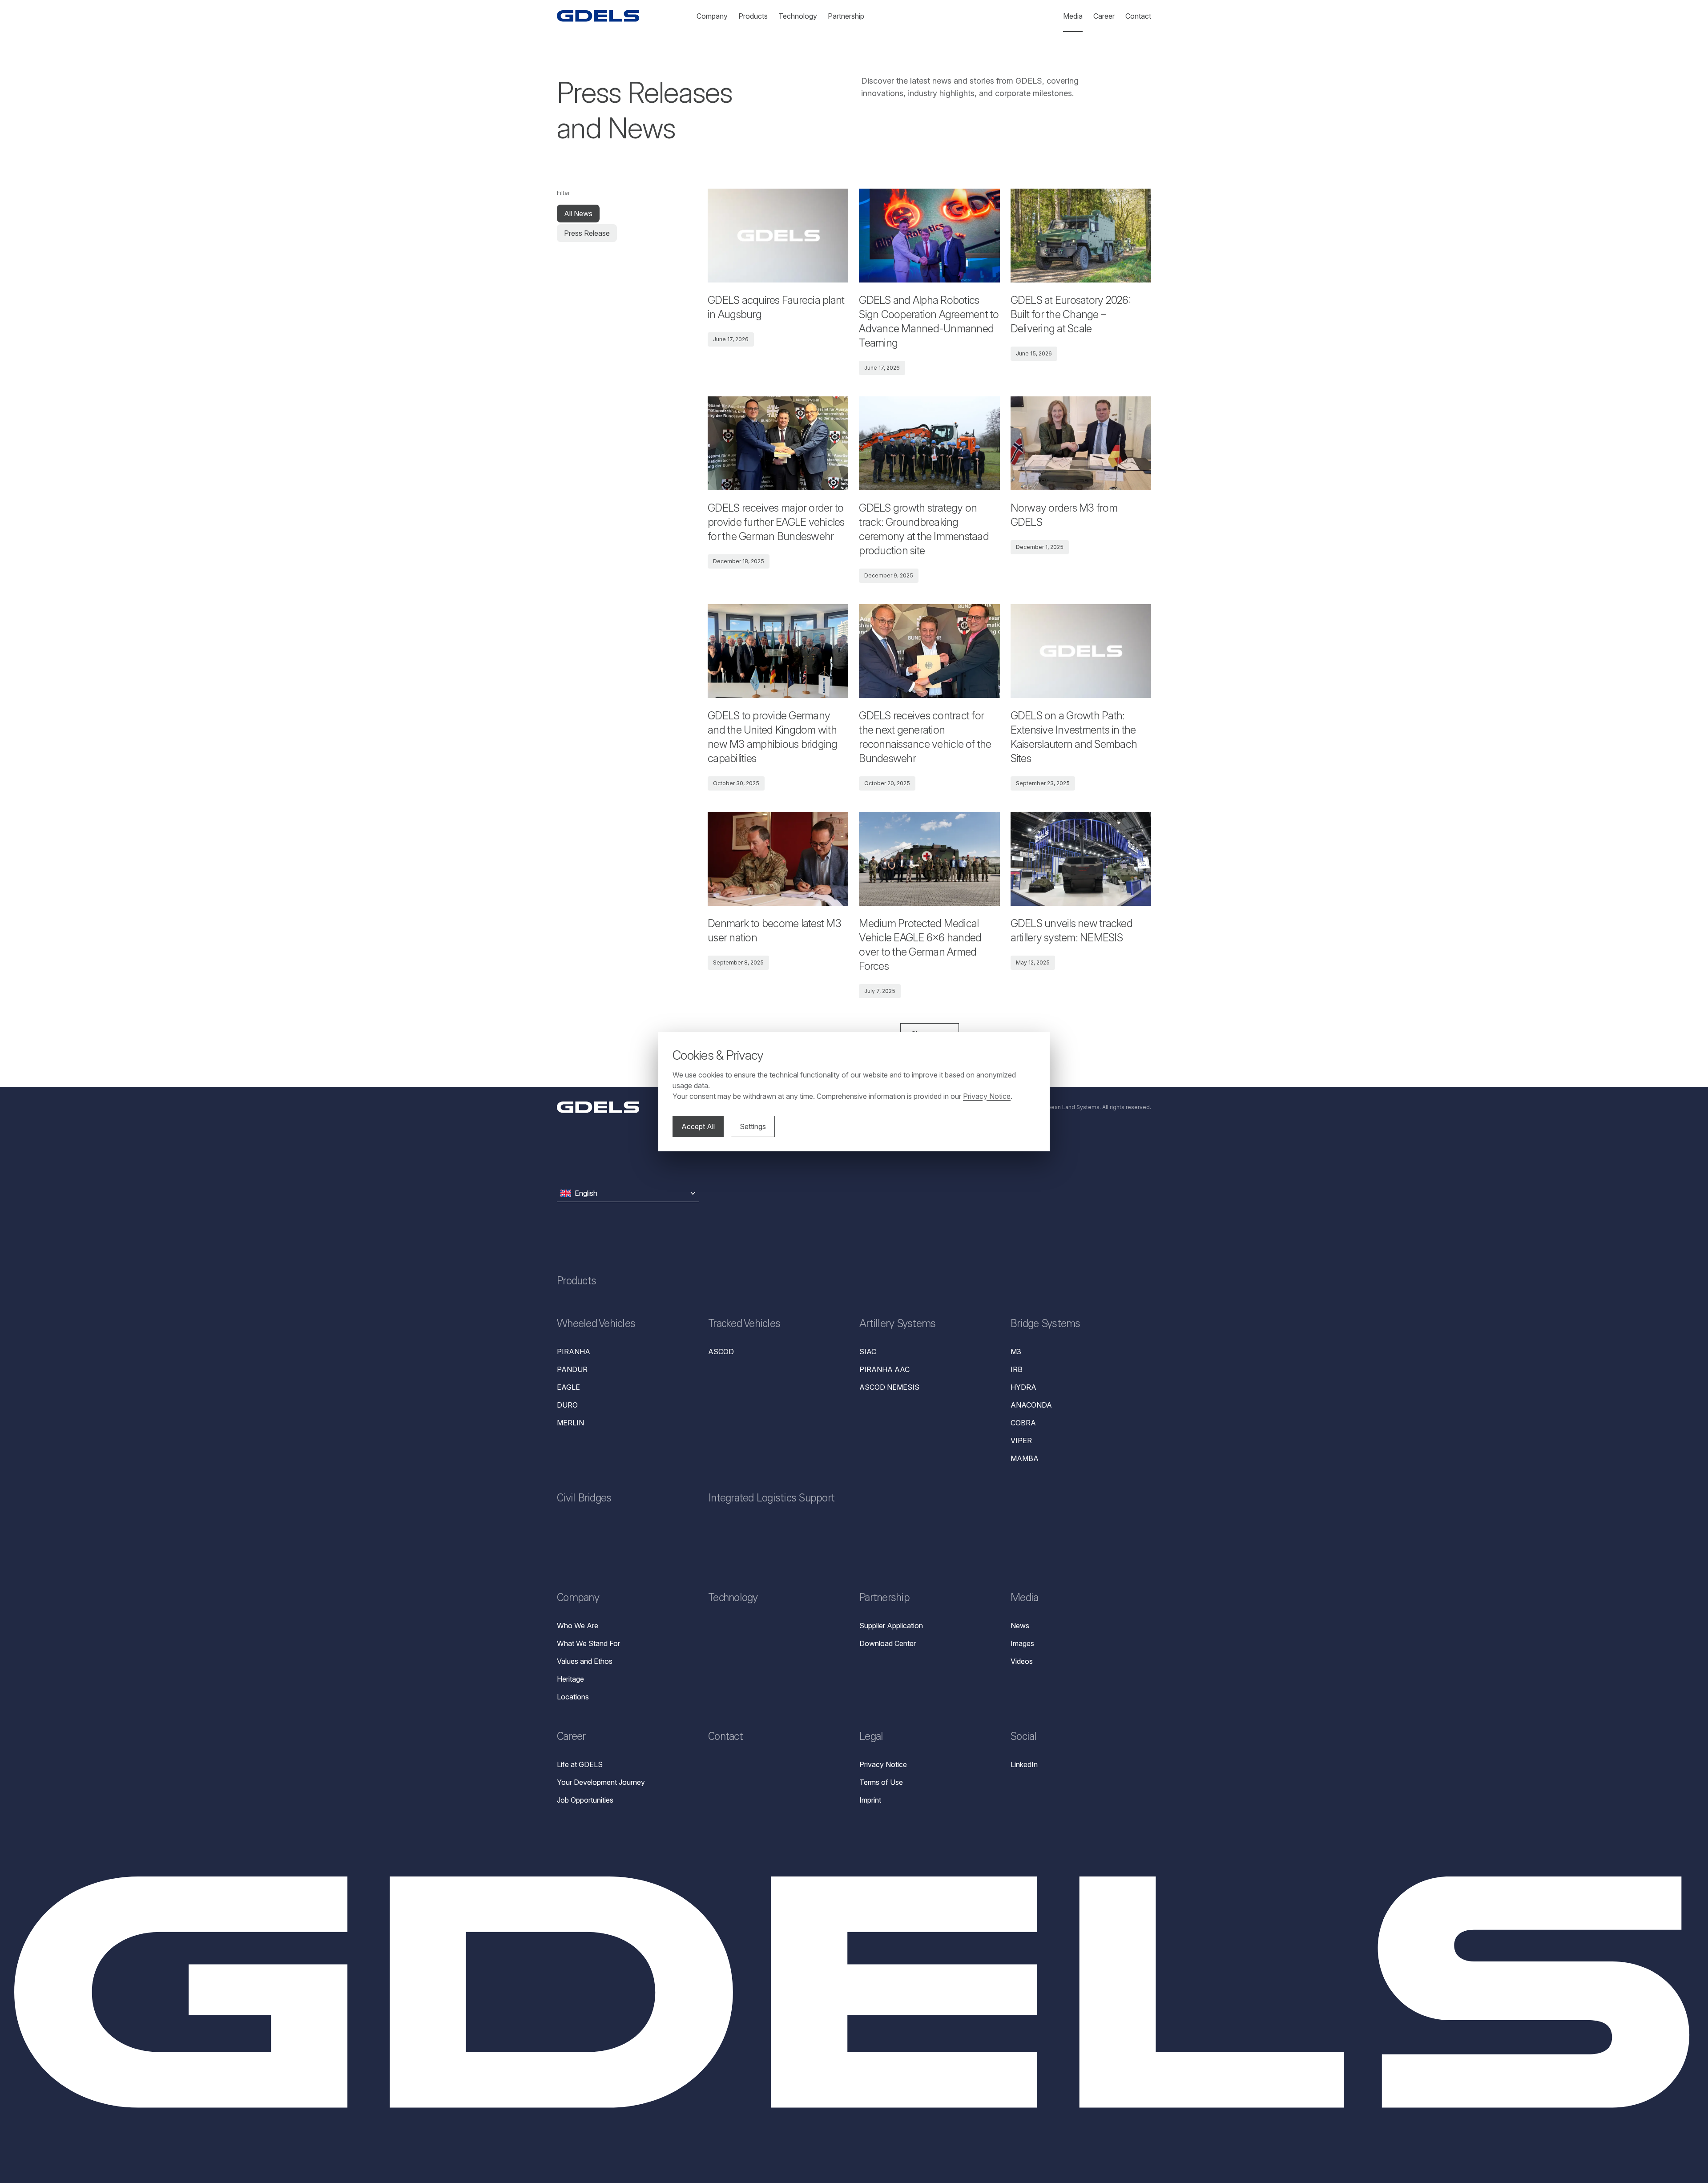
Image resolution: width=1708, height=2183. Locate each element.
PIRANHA (574, 1352)
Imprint (870, 1800)
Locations (573, 1697)
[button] (628, 1193)
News (1020, 1626)
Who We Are (578, 1626)
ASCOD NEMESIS (889, 1387)
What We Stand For (588, 1643)
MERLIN (570, 1423)
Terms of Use (881, 1782)
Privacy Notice (883, 1764)
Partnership (884, 1599)
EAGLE (568, 1387)
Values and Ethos (585, 1661)
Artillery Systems (897, 1325)
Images (1022, 1643)
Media (1024, 1599)
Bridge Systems (1045, 1325)
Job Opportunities (585, 1800)
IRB (1017, 1369)
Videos (1022, 1661)
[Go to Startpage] (598, 16)
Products (576, 1282)
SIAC (868, 1352)
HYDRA (1023, 1387)
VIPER (1021, 1441)
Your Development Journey (601, 1782)
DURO (567, 1405)
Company (578, 1599)
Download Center (888, 1643)
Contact (725, 1738)
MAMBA (1025, 1458)
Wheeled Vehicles (596, 1325)
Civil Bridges (584, 1499)
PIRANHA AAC (884, 1369)
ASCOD (721, 1352)
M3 (1016, 1352)
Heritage (570, 1679)
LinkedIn (1024, 1764)
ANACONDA (1031, 1405)
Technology (733, 1599)
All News (578, 214)
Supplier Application (891, 1626)
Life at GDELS (580, 1764)
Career (571, 1738)
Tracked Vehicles (744, 1325)
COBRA (1023, 1423)
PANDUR (572, 1369)
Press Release (587, 233)
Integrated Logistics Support (771, 1499)
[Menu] (598, 1107)
